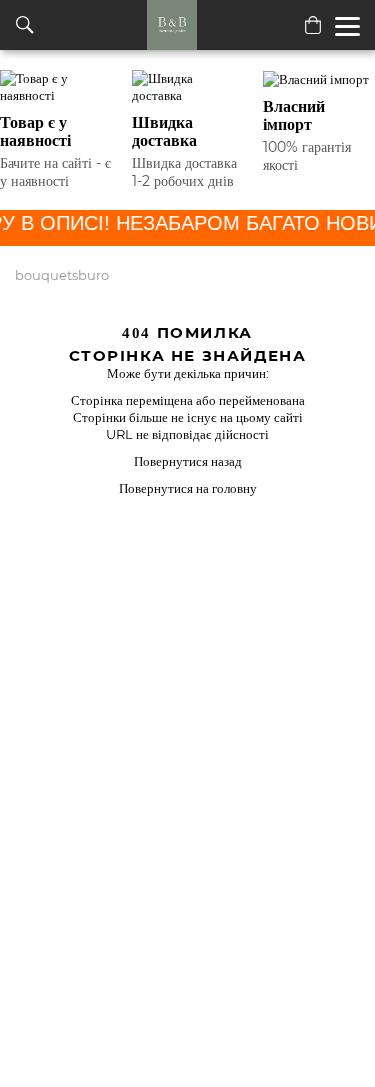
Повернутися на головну (188, 488)
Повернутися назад (188, 461)
